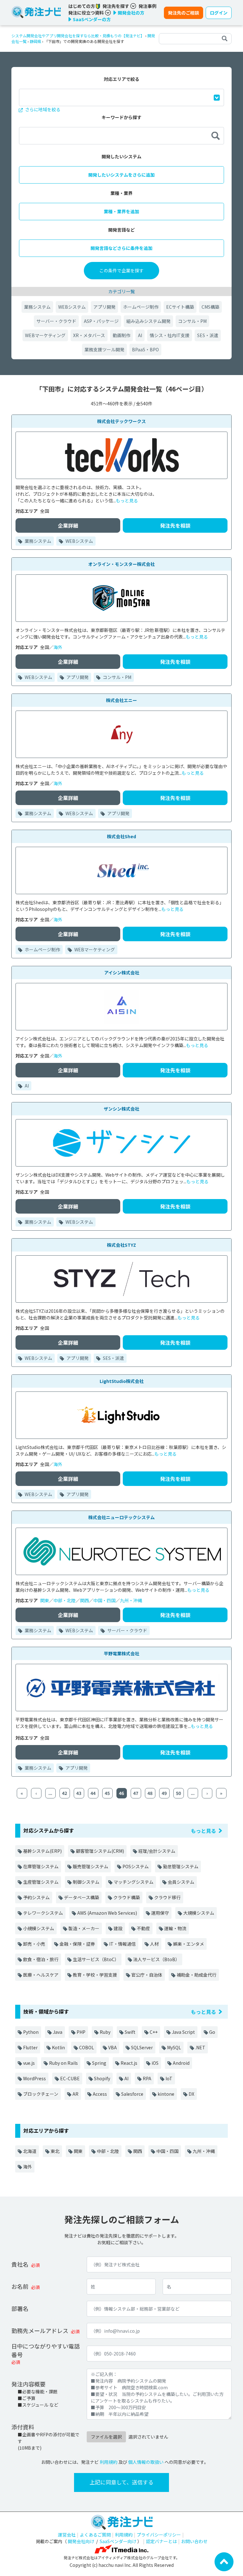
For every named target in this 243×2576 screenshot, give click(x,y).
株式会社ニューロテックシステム (121, 1517)
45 (107, 1793)
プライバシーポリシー (159, 2535)
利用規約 (109, 2462)
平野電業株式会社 (121, 1653)
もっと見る (127, 500)
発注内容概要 (28, 2384)
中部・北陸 (65, 1600)
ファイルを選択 (106, 2437)
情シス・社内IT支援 (170, 335)
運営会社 (67, 2535)
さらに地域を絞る (42, 109)
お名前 (20, 2286)
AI (140, 335)
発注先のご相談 (184, 13)
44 (93, 1793)
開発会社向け (81, 2541)
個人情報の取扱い (146, 2462)
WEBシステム (72, 307)
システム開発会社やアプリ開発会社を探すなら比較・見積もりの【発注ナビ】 (78, 36)
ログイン (219, 13)
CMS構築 (210, 307)
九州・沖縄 (131, 1600)
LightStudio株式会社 (122, 1381)
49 (164, 1793)
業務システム (37, 307)
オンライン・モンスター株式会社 (121, 564)
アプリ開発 (104, 307)
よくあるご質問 (95, 2535)
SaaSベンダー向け (118, 2541)
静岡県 (35, 41)
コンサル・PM (192, 321)
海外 (58, 647)
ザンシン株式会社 (121, 1109)
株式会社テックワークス (121, 421)
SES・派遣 (208, 335)
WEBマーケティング (45, 335)
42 (65, 1793)
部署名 (20, 2308)
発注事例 (147, 6)
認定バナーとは (161, 2541)
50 (178, 1793)
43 (79, 1793)
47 (136, 1793)
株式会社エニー (121, 700)
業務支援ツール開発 (104, 349)
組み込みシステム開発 (148, 321)
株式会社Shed (121, 836)
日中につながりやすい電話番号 (46, 2350)
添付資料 (23, 2427)
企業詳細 (68, 525)
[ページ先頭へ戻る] (224, 2561)
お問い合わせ (194, 2541)
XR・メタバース (89, 335)
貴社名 (20, 2264)
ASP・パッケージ (101, 321)
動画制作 (121, 335)
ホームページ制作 (141, 307)
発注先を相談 (175, 525)
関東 (45, 1600)
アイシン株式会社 (122, 973)
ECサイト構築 (180, 307)
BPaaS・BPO (145, 349)
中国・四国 (104, 1600)
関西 (84, 1600)
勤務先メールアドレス (40, 2331)
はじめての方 (82, 6)
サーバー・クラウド (56, 321)
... (50, 1793)
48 (150, 1793)
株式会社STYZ (121, 1245)
